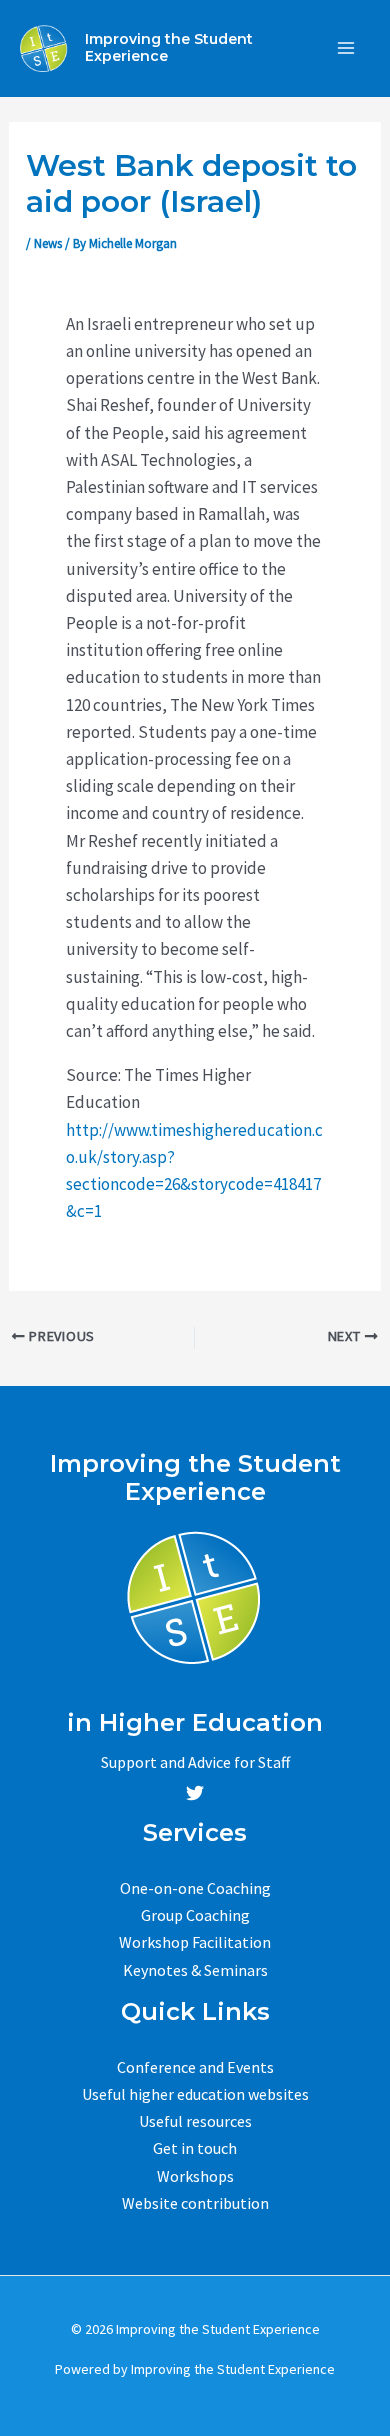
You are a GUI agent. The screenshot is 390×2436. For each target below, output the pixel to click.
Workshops (195, 2176)
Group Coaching (195, 1915)
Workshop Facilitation (195, 1942)
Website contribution (195, 2203)
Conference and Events (195, 2067)
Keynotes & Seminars (195, 1970)
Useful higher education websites (195, 2094)
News (48, 243)
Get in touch (195, 2148)
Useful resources (195, 2121)
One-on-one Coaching (195, 1888)
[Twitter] (195, 1793)
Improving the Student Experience (169, 47)
